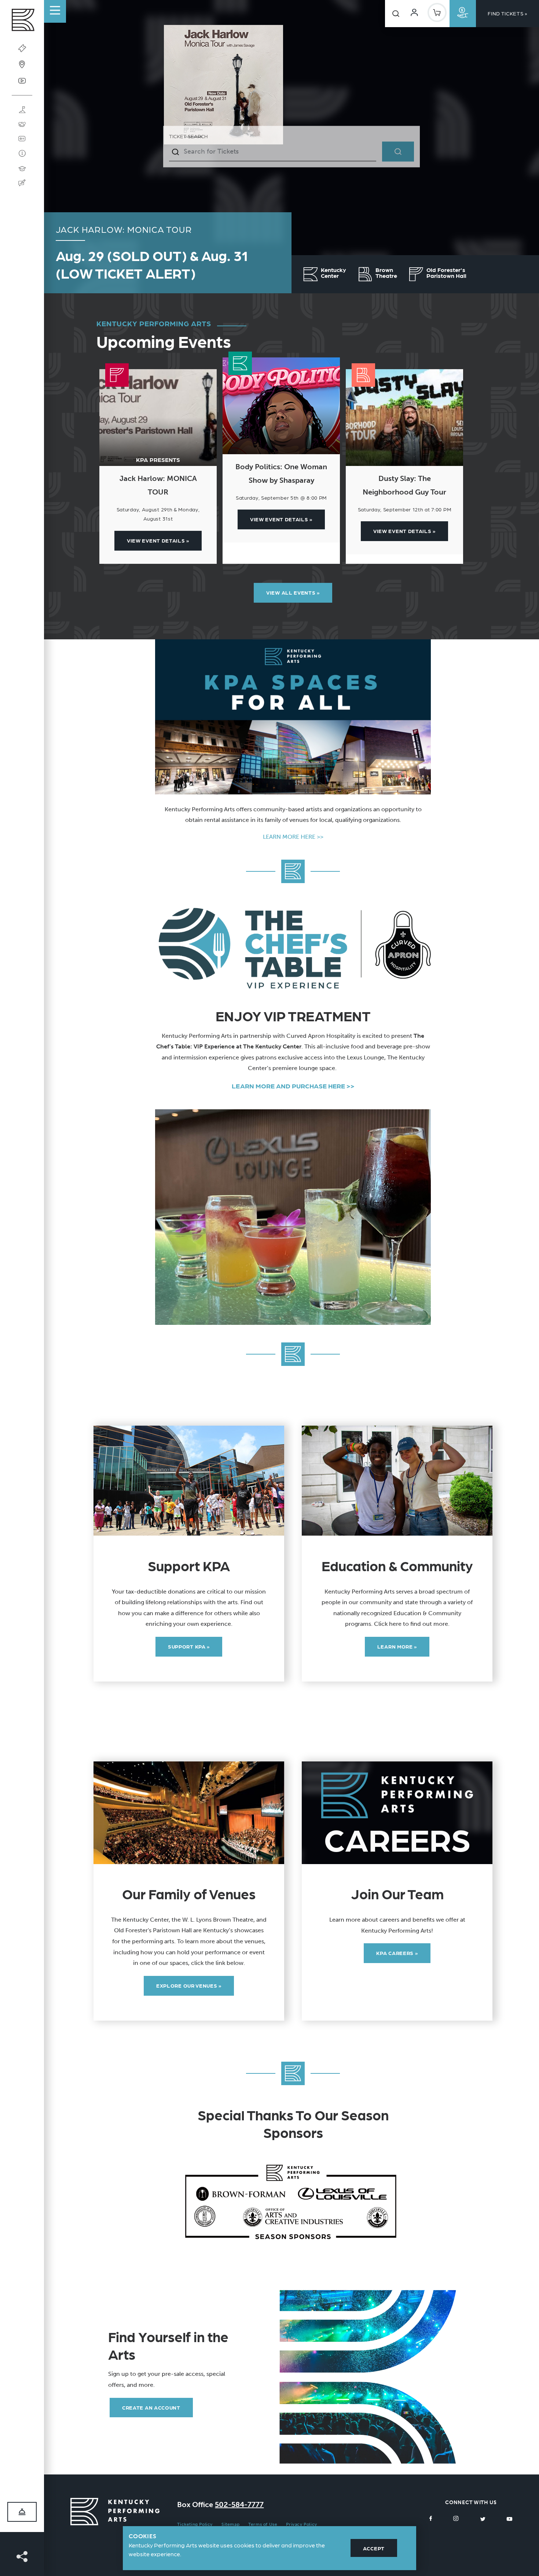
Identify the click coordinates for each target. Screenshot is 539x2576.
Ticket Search (188, 136)
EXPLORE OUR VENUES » (189, 1985)
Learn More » (397, 1646)
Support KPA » (189, 1646)
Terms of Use (263, 2524)
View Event (158, 540)
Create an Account (151, 2407)
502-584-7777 (239, 2505)
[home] (22, 22)
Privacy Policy (301, 2524)
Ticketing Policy (195, 2524)
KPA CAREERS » (397, 1953)
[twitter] (483, 2518)
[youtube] (509, 2518)
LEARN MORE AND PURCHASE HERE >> (293, 1086)
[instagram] (456, 2518)
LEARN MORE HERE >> (293, 837)
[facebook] (431, 2518)
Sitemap (230, 2524)
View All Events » (293, 592)
